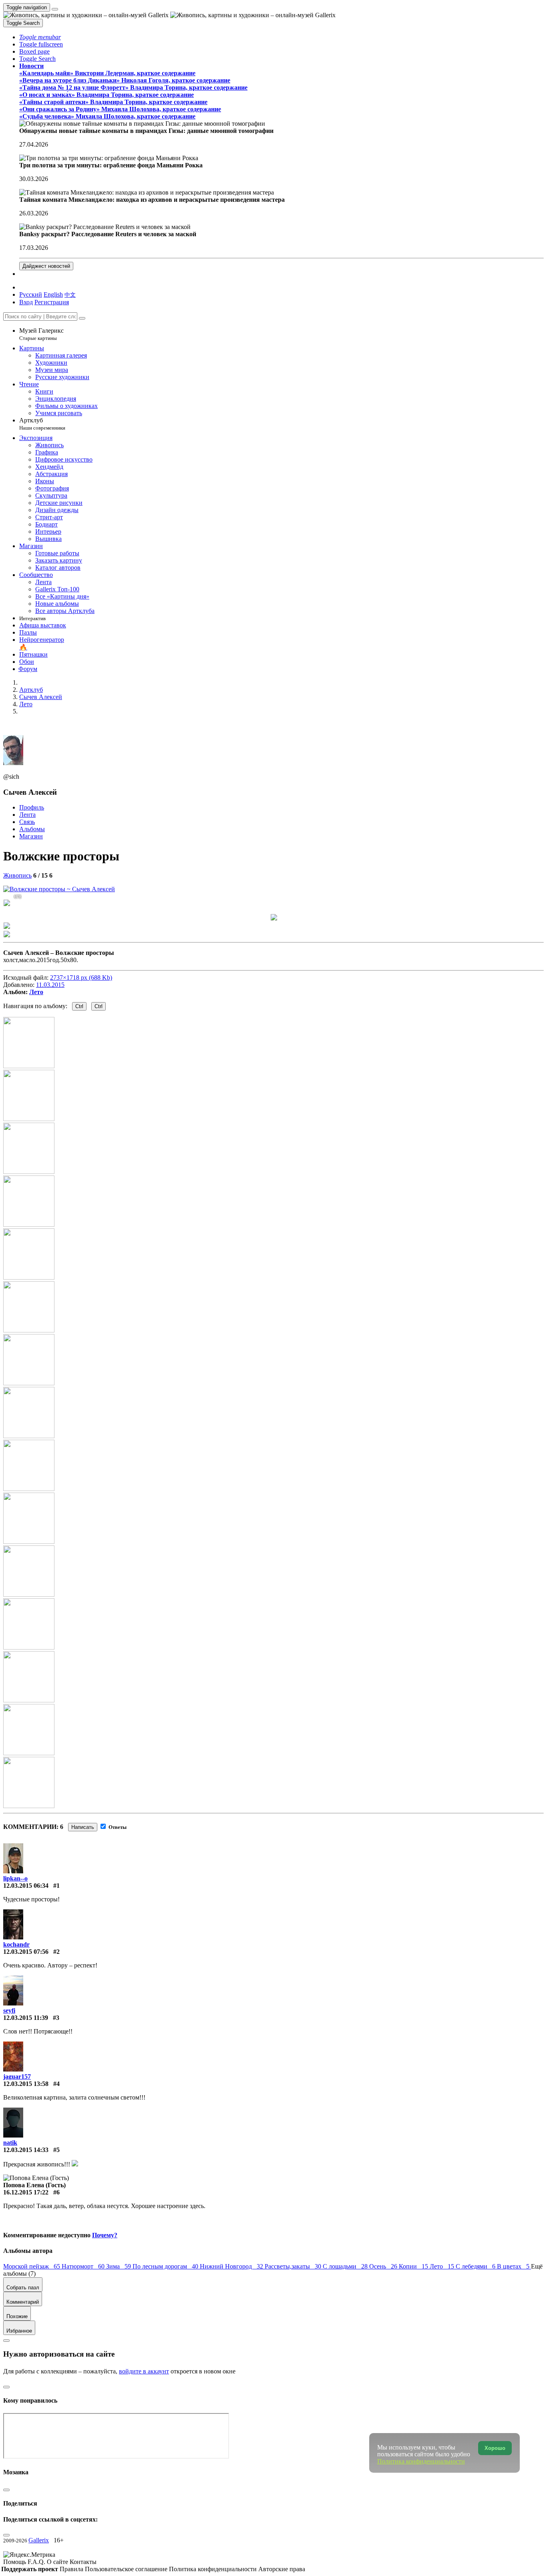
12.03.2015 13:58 (26, 2084)
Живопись (17, 875)
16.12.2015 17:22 (26, 2192)
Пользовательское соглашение (127, 2569)
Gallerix (39, 2540)
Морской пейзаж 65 (32, 2266)
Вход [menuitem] (26, 302)
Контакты (83, 2562)
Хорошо (495, 2448)
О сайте (58, 2562)
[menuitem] (70, 294)
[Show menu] (55, 9)
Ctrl (79, 1006)
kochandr (16, 1944)
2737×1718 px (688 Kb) (81, 978)
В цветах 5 (514, 2266)
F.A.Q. (37, 2562)
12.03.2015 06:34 (26, 1886)
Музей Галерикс (41, 334)
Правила (72, 2569)
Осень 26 (384, 2266)
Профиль (32, 807)
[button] (40, 37)
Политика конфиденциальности (214, 2569)
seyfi (9, 2010)
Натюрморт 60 (84, 2266)
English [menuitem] (53, 294)
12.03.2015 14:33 (26, 2150)
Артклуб (42, 424)
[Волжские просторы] (59, 889)
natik (10, 2143)
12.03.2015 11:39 (26, 2018)
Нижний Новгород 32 (232, 2266)
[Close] (82, 318)
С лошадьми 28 (346, 2266)
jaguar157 (17, 2077)
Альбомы (32, 829)
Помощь (15, 2562)
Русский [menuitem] (31, 294)
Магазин (31, 836)
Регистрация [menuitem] (52, 302)
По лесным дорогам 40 (166, 2266)
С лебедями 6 (476, 2266)
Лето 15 (443, 2266)
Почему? (105, 2235)
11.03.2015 (50, 985)
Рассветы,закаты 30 (294, 2266)
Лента (27, 815)
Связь (27, 822)
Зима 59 (119, 2266)
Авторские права (282, 2569)
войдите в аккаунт (144, 2371)
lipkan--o (15, 1878)
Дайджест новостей (46, 266)
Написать (83, 1827)
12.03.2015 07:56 (26, 1952)
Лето (36, 992)
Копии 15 (414, 2266)
